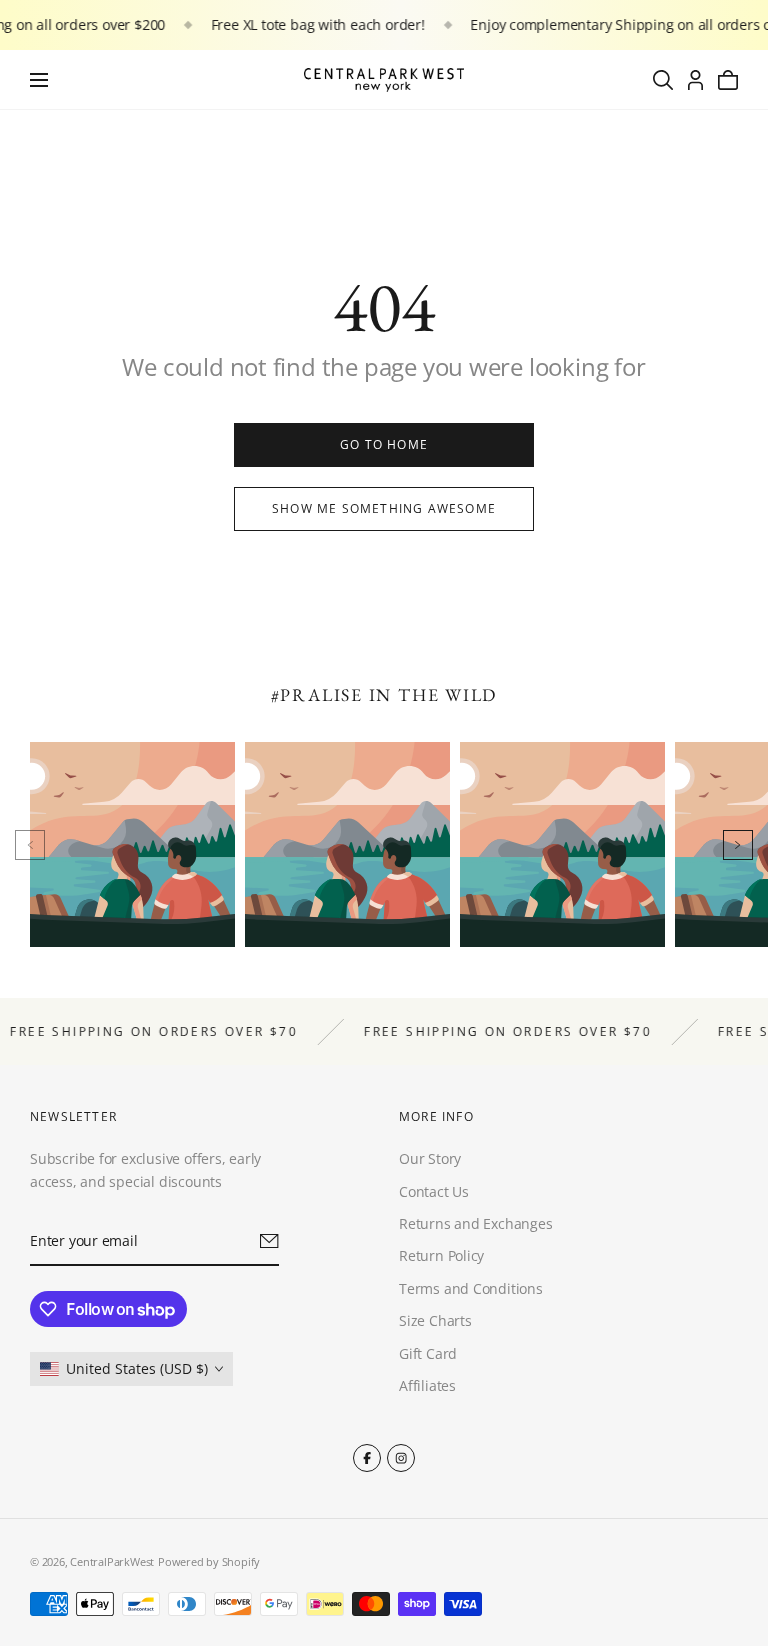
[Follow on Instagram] (401, 1458)
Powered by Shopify (209, 1561)
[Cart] (728, 80)
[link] (384, 445)
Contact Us (434, 1191)
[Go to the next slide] (738, 845)
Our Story (430, 1159)
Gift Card (428, 1353)
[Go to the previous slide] (30, 845)
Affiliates (427, 1385)
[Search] (663, 80)
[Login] (695, 80)
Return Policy (441, 1256)
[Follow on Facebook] (367, 1458)
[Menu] (39, 80)
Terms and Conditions (471, 1288)
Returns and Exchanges (476, 1223)
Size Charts (435, 1321)
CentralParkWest (112, 1561)
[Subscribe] (269, 1242)
